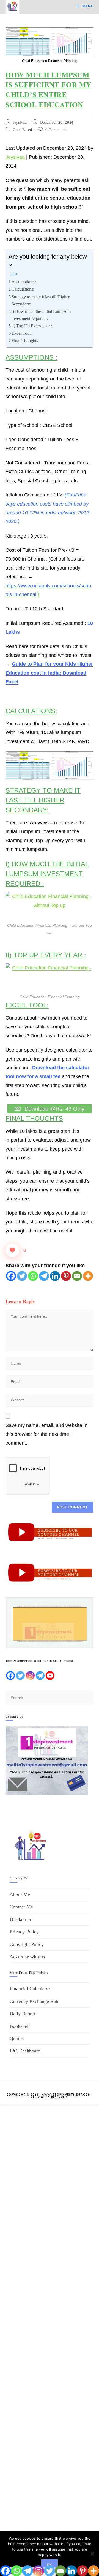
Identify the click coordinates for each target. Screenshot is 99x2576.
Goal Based (23, 130)
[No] (92, 2554)
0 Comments (56, 130)
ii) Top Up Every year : (32, 326)
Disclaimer (20, 1919)
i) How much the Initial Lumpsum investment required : (41, 315)
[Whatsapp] (33, 1276)
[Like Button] (12, 1250)
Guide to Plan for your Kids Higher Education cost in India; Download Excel (49, 673)
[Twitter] (22, 1276)
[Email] (77, 1276)
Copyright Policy (27, 1944)
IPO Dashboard (25, 2051)
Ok (49, 2565)
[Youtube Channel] (50, 1676)
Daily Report (23, 2014)
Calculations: (23, 289)
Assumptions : (24, 282)
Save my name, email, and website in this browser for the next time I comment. (46, 1434)
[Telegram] (44, 1276)
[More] (88, 1276)
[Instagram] (30, 1676)
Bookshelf (20, 2026)
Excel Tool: (22, 333)
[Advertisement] (50, 2335)
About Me (20, 1895)
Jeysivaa (20, 122)
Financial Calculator (30, 1989)
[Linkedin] (55, 1276)
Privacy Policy (24, 1932)
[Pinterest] (66, 1276)
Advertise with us (27, 1957)
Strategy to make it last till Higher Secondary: (41, 301)
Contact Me (21, 1907)
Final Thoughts (25, 341)
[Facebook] (11, 1276)
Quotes (17, 2038)
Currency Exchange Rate (35, 2001)
